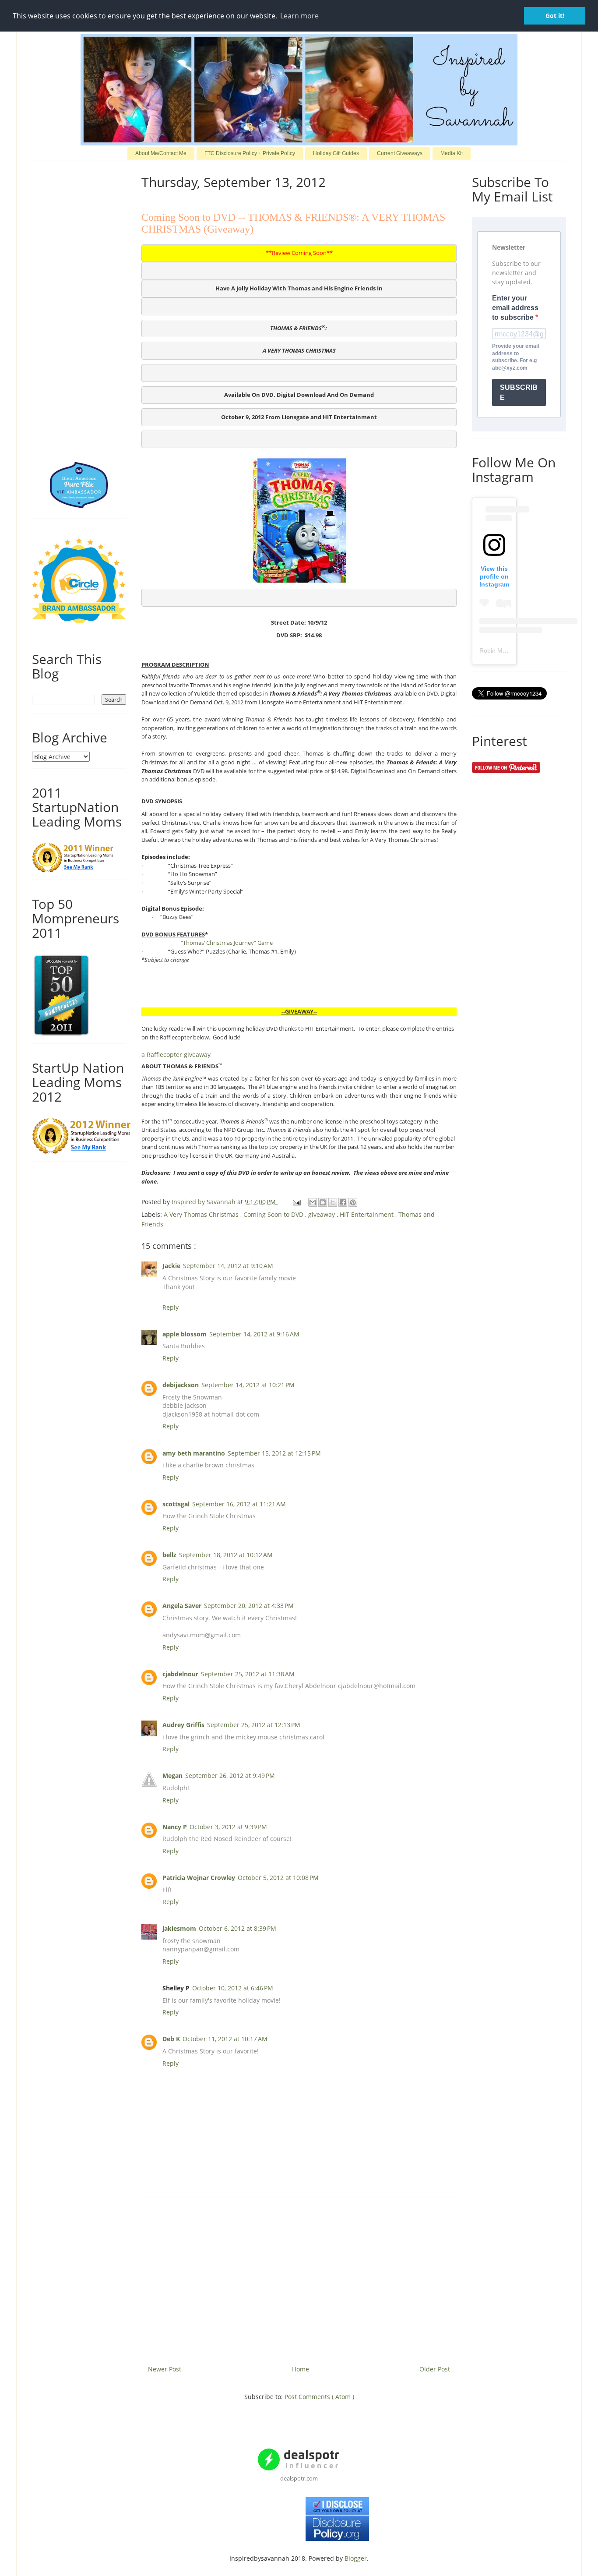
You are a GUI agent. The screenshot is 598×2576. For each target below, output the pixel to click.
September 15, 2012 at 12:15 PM (274, 1453)
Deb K (171, 2039)
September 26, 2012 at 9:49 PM (230, 1776)
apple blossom (185, 1334)
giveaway (322, 1214)
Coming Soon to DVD (274, 1214)
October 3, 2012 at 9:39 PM (228, 1827)
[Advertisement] (299, 2278)
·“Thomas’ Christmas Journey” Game (207, 943)
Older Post (435, 2369)
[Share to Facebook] (343, 1202)
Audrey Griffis (183, 1725)
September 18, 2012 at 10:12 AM (226, 1555)
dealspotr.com (299, 2478)
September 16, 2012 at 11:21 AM (239, 1504)
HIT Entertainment (368, 1214)
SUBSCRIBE (519, 392)
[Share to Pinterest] (353, 1202)
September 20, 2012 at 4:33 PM (249, 1606)
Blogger (356, 2558)
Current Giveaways (400, 153)
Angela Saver (182, 1606)
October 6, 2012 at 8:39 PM (237, 1928)
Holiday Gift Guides (336, 153)
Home (301, 2369)
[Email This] (313, 1202)
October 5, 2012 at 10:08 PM (278, 1878)
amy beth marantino (194, 1453)
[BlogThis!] (323, 1202)
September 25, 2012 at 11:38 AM (248, 1674)
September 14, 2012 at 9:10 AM (228, 1266)
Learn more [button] (299, 16)
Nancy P (175, 1827)
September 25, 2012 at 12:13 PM (254, 1725)
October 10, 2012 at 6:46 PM (233, 1988)
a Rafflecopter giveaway (176, 1055)
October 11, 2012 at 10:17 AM (225, 2039)
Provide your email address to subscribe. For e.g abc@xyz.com (515, 357)
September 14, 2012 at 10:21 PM (248, 1385)
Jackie (171, 1266)
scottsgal (176, 1504)
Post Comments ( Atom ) (319, 2397)
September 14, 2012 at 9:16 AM (254, 1334)
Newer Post (165, 2369)
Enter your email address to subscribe (515, 308)
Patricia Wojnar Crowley (199, 1878)
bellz (169, 1555)
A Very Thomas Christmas (202, 1214)
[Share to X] (333, 1202)
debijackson (181, 1385)
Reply (171, 1307)
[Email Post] (296, 1202)
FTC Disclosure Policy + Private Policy (250, 153)
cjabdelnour (180, 1674)
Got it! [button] (555, 16)
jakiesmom (179, 1928)
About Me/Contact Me (161, 153)
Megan (172, 1776)
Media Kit (452, 153)
